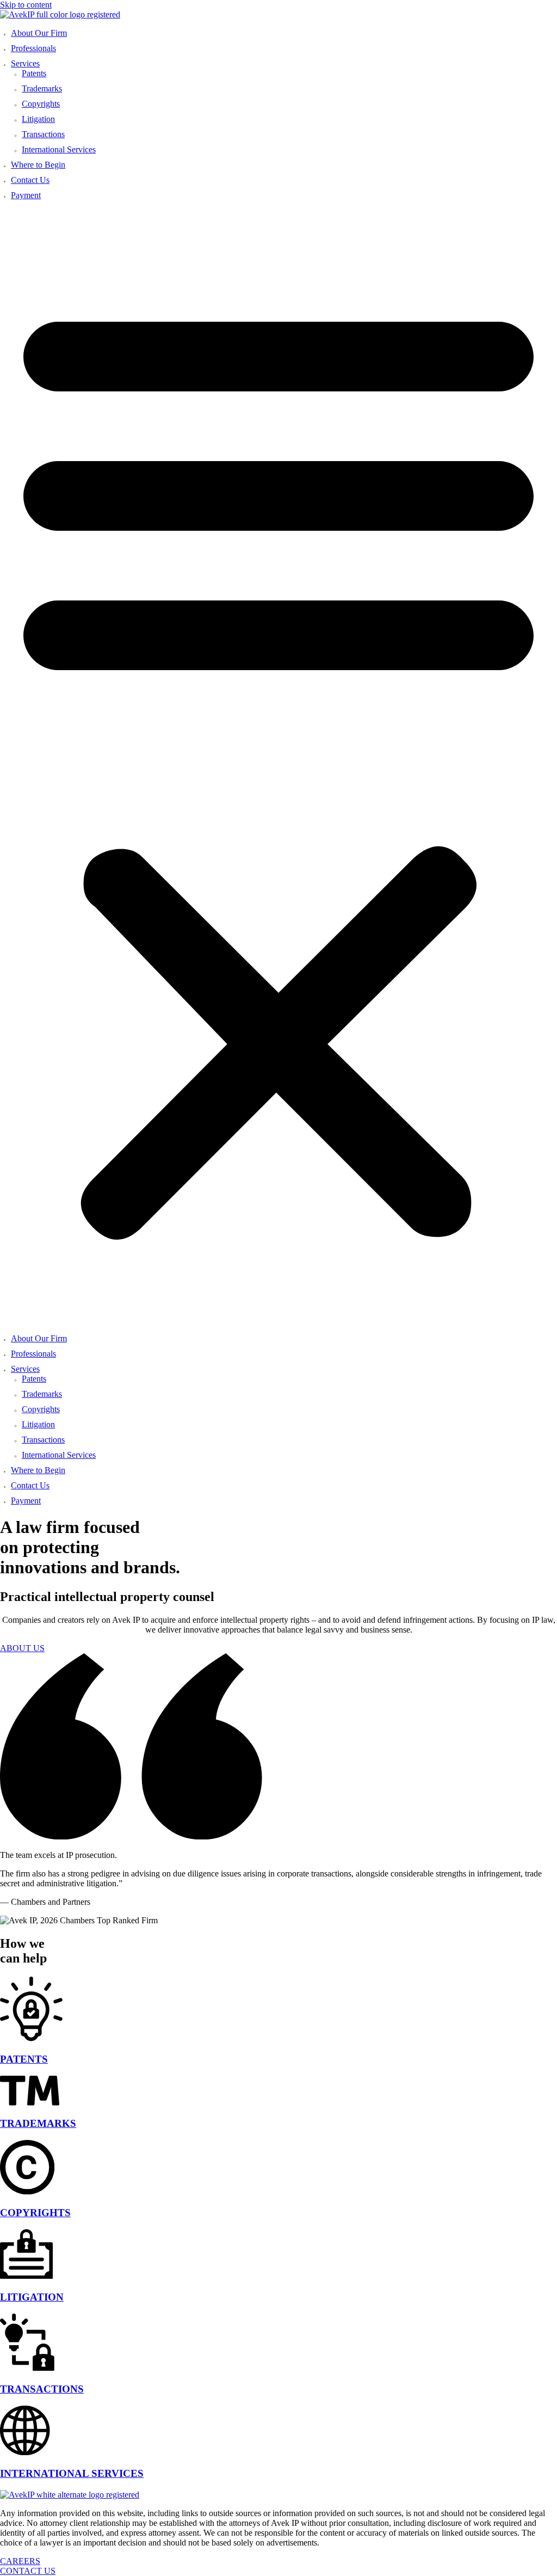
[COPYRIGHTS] (27, 2191)
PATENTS (24, 2059)
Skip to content (26, 5)
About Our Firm (39, 33)
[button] (278, 765)
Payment (26, 195)
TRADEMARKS (38, 2123)
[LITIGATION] (26, 2276)
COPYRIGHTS (35, 2213)
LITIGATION (32, 2297)
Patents (34, 73)
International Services (59, 149)
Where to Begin (38, 165)
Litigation (38, 119)
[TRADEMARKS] (30, 2103)
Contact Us (30, 180)
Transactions (43, 134)
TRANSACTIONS (42, 2389)
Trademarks (42, 88)
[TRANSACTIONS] (27, 2368)
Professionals (33, 48)
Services (25, 63)
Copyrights (41, 104)
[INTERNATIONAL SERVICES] (25, 2452)
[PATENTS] (31, 2038)
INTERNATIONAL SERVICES (72, 2473)
